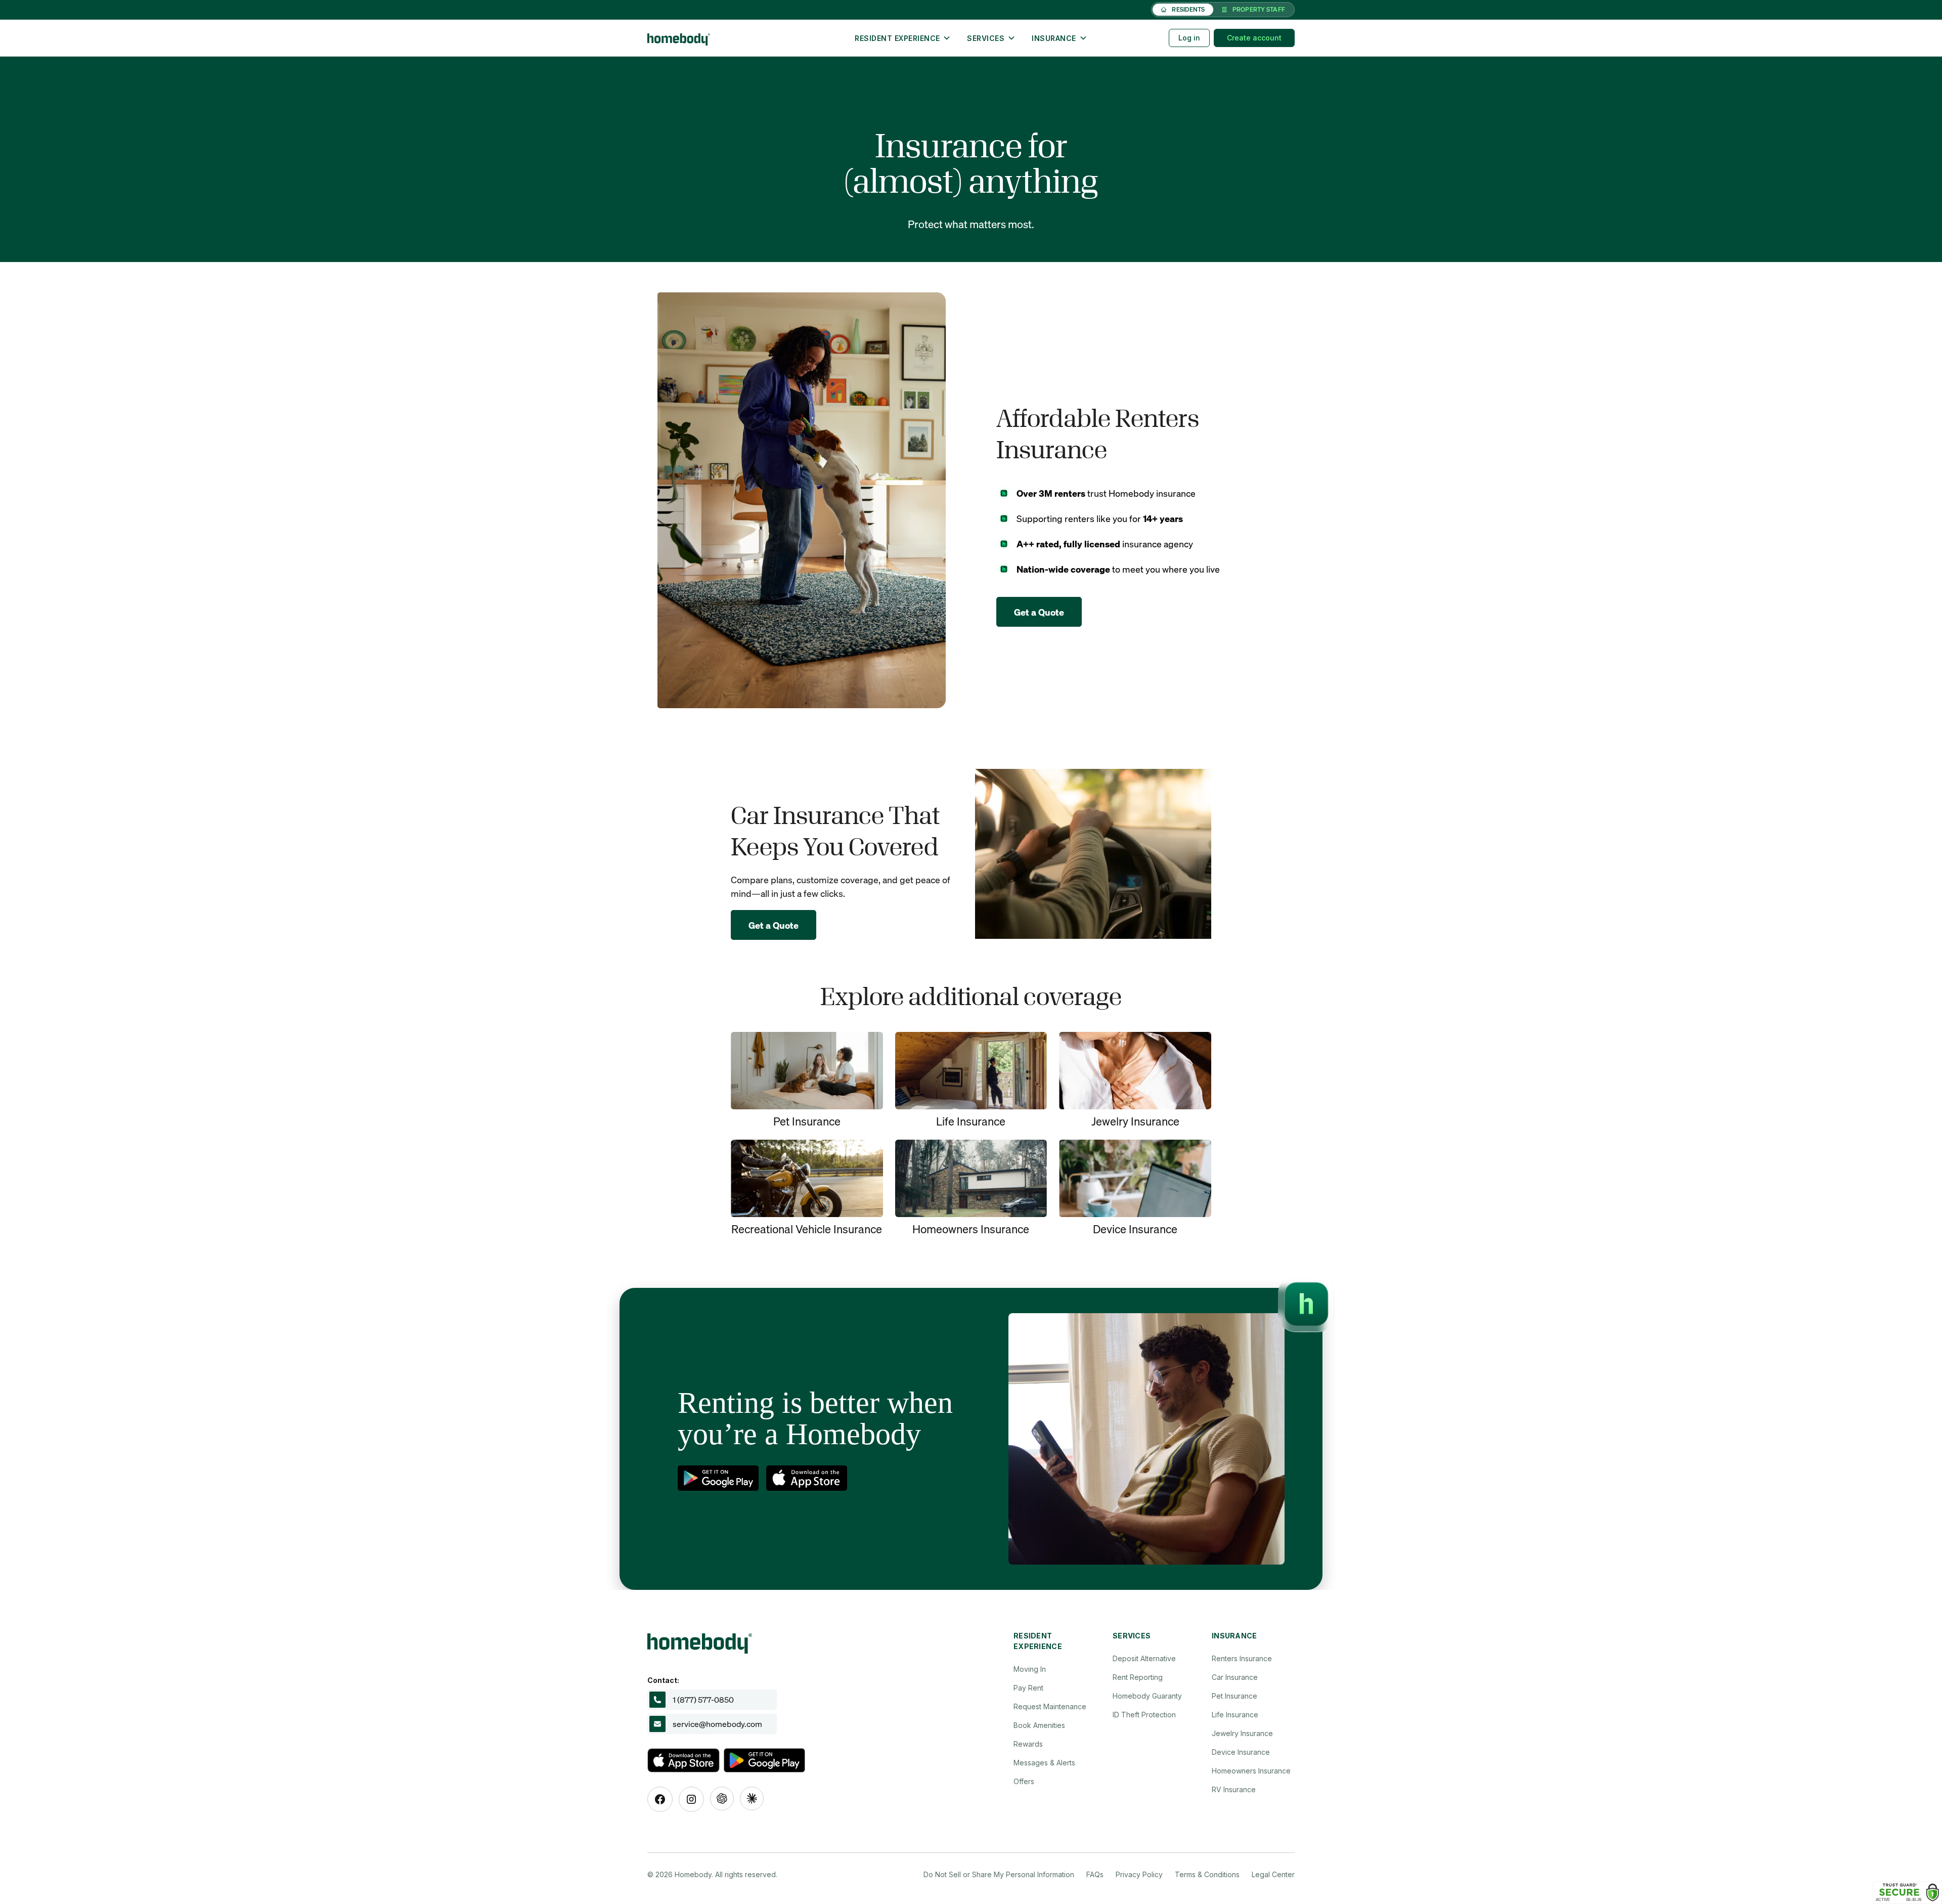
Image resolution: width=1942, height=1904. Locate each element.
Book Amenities (1039, 1725)
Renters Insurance (1242, 1658)
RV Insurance (1234, 1789)
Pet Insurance (1234, 1696)
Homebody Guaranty (1147, 1696)
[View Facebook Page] (660, 1799)
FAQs (1095, 1874)
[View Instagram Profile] (691, 1799)
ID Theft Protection (1144, 1715)
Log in (1189, 38)
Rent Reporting (1138, 1677)
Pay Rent (1028, 1688)
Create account (1254, 38)
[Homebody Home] (726, 38)
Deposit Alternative (1144, 1658)
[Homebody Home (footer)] (753, 1640)
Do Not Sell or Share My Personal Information (999, 1874)
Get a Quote (1039, 612)
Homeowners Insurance (1251, 1771)
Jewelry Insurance (1242, 1733)
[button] (903, 38)
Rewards (1028, 1744)
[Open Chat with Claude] (752, 1799)
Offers (1024, 1781)
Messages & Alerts (1044, 1763)
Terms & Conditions (1207, 1874)
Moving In (1030, 1669)
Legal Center (1273, 1874)
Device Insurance (1241, 1752)
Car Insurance (1235, 1677)
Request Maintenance (1050, 1706)
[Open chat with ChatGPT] (722, 1799)
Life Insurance (1235, 1715)
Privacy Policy (1139, 1874)
